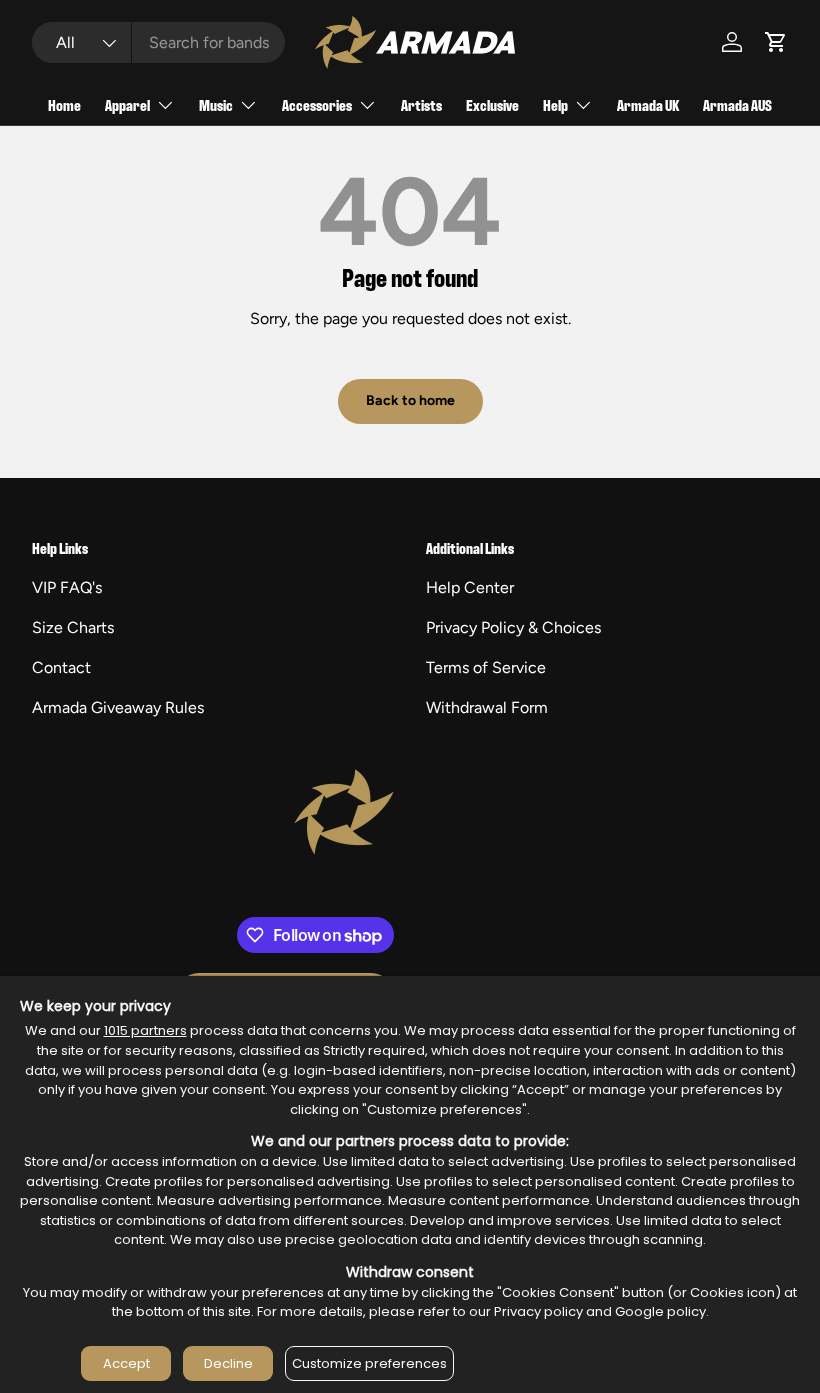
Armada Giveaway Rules (118, 707)
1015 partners (145, 1030)
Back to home (410, 400)
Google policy (660, 1311)
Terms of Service (486, 667)
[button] (776, 42)
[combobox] (158, 42)
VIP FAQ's (67, 587)
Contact (61, 667)
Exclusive (492, 104)
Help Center (470, 587)
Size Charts (73, 627)
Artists (421, 104)
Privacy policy (538, 1311)
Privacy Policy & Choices (513, 627)
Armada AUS (737, 104)
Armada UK (648, 104)
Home (64, 104)
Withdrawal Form (487, 707)
